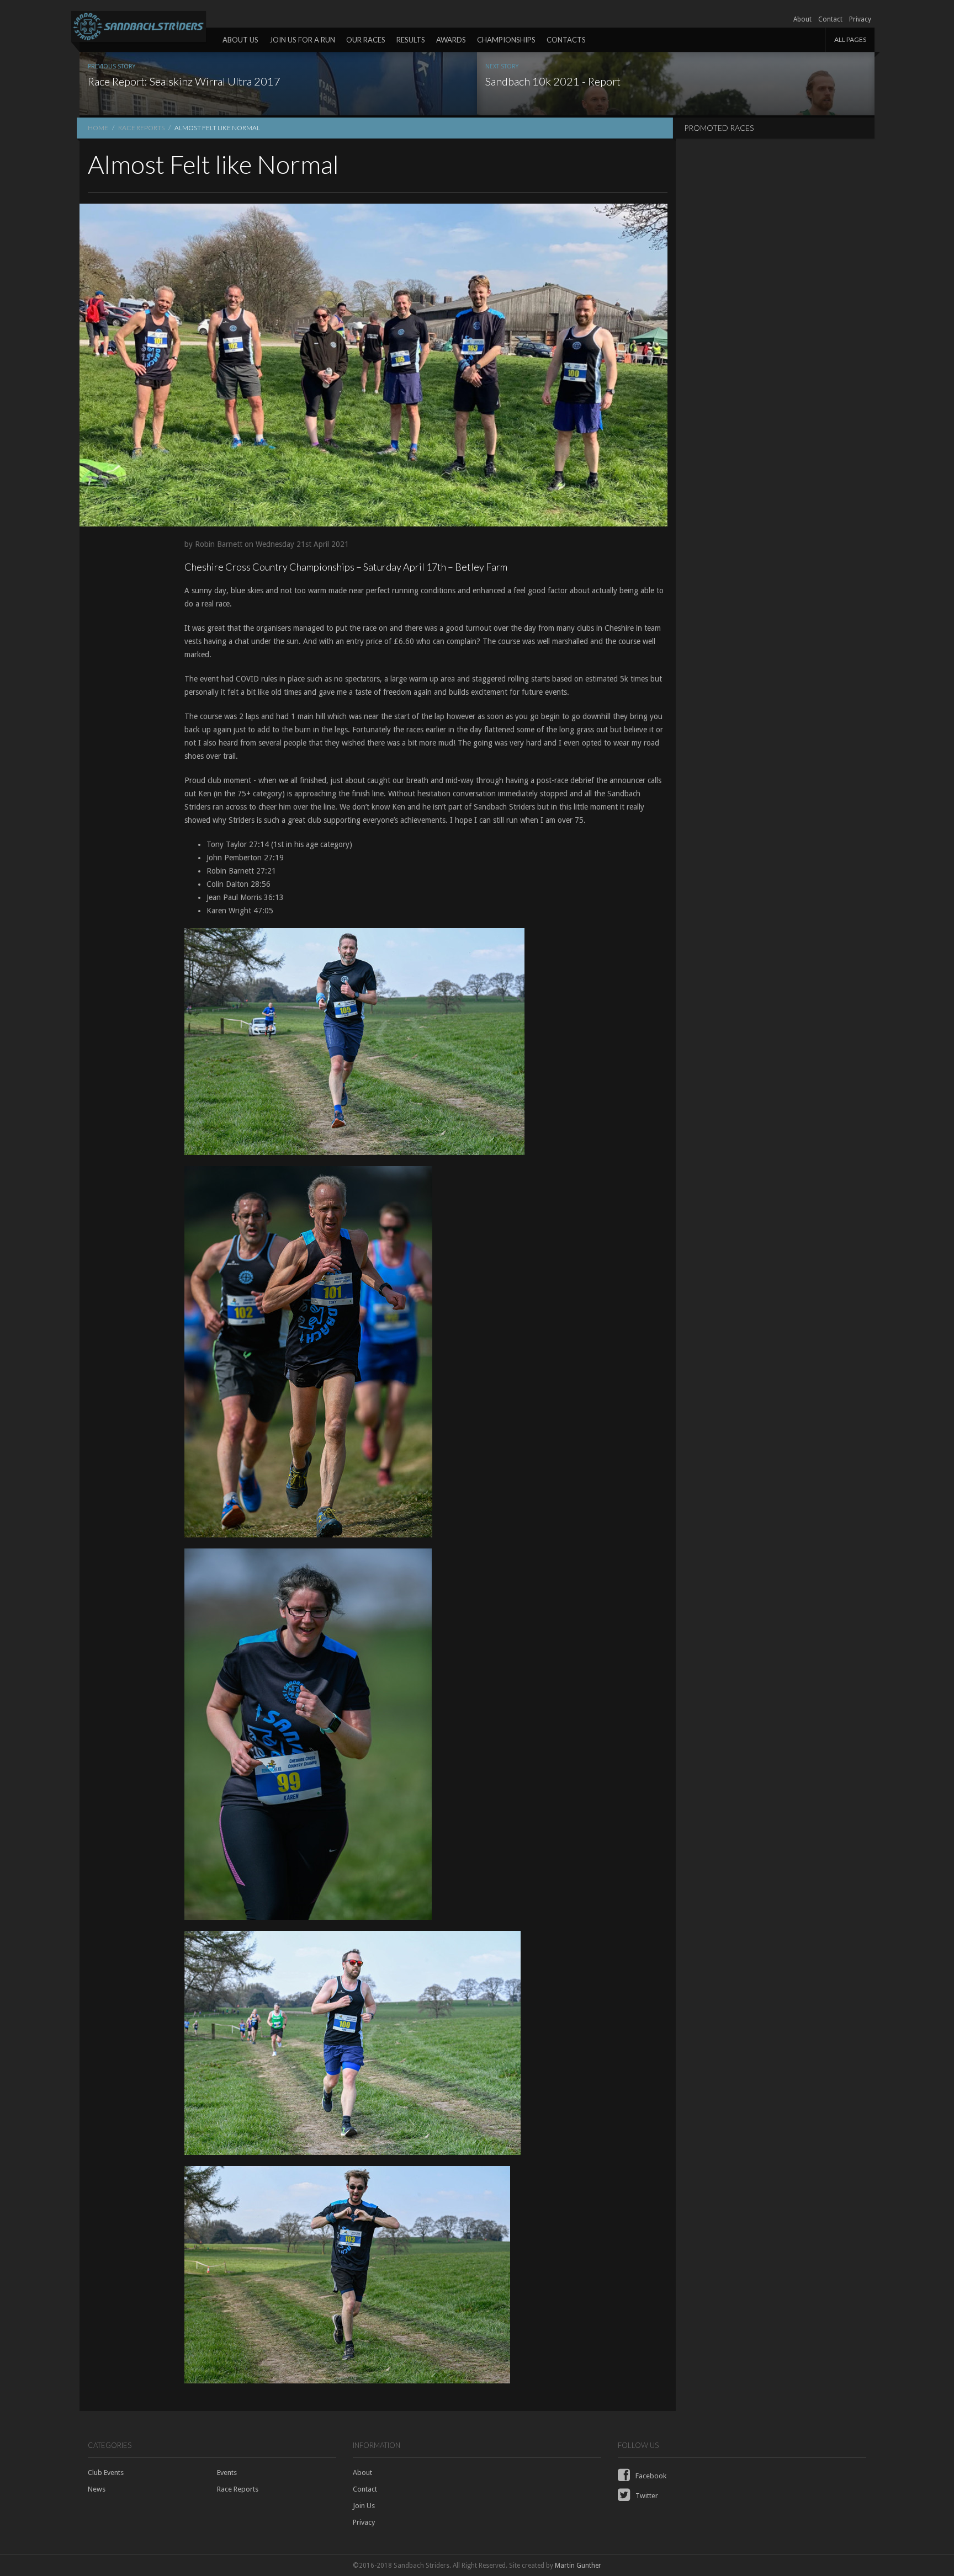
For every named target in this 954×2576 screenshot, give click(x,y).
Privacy (860, 19)
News (97, 2489)
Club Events (106, 2473)
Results (411, 40)
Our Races (366, 40)
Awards (451, 40)
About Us (240, 40)
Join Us (364, 2506)
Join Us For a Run (302, 40)
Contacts (566, 40)
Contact (830, 19)
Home (98, 128)
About (802, 19)
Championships (506, 40)
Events (227, 2473)
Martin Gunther (578, 2566)
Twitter (646, 2496)
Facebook (650, 2476)
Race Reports (141, 128)
